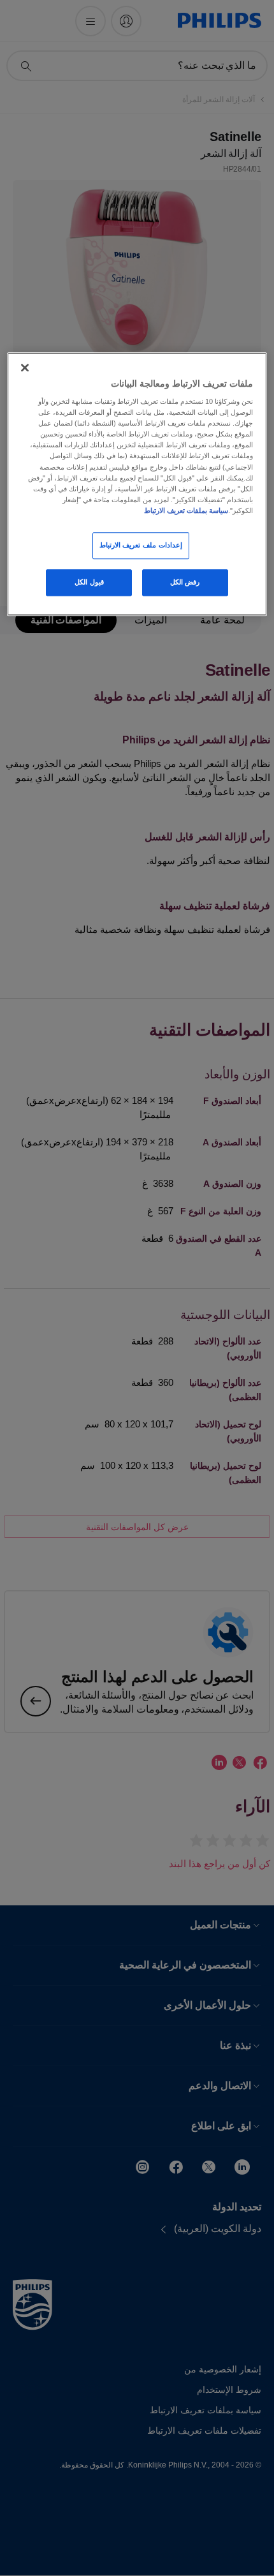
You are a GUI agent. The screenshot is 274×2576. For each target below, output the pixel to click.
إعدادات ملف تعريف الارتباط (141, 545)
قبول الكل (89, 582)
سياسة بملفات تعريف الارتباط (186, 510)
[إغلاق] (25, 368)
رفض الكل (185, 582)
